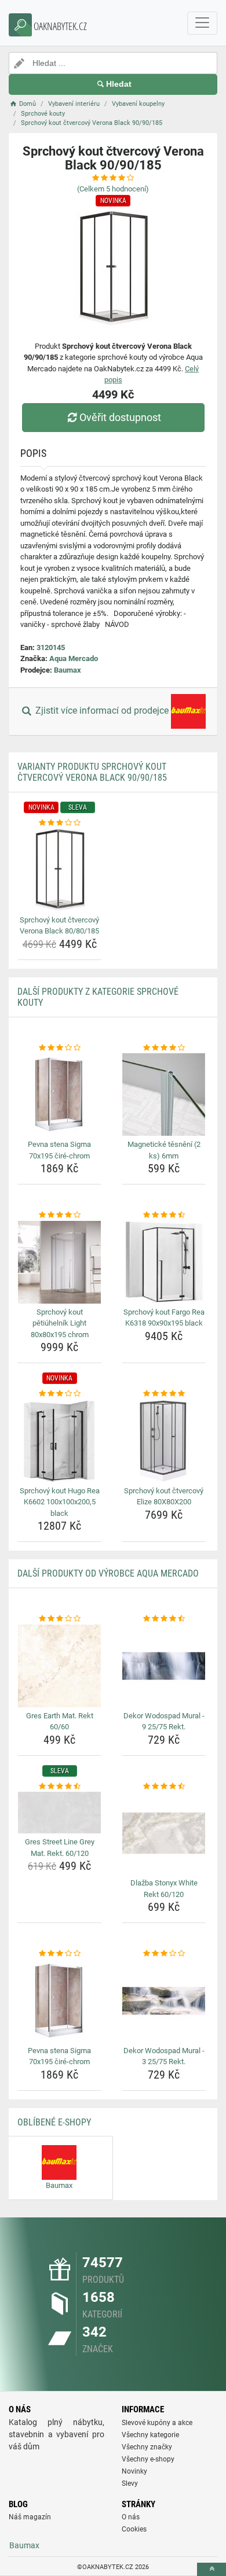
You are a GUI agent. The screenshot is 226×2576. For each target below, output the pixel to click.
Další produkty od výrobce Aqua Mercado (108, 1573)
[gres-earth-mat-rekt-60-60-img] (59, 1666)
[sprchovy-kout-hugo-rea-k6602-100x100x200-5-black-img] (59, 1441)
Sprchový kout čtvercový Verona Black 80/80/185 (59, 926)
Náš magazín (30, 2517)
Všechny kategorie (150, 2435)
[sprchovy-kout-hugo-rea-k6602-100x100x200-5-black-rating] (59, 1394)
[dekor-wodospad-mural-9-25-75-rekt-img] (164, 1666)
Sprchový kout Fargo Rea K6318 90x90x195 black (164, 1318)
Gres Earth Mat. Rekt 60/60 (60, 1721)
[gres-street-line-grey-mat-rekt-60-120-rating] (59, 1787)
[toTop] (212, 2569)
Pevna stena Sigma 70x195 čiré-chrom (59, 1150)
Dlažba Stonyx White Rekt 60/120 (164, 1889)
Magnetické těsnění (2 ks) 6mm (164, 1150)
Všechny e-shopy (148, 2459)
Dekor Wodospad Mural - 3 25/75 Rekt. (164, 2056)
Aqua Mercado (74, 658)
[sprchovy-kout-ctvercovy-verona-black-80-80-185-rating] (59, 823)
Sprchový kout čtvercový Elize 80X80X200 (164, 1496)
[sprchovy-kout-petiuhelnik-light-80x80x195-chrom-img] (59, 1262)
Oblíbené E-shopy (54, 2122)
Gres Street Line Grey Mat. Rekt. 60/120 (60, 1848)
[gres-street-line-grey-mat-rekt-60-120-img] (59, 1813)
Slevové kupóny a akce (157, 2423)
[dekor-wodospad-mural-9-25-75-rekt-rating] (164, 1619)
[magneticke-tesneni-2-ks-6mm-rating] (164, 1048)
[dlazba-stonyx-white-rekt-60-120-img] (164, 1833)
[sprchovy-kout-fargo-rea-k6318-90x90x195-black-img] (164, 1262)
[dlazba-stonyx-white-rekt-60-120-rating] (164, 1787)
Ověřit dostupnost (120, 417)
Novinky (134, 2471)
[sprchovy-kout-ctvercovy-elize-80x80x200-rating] (164, 1394)
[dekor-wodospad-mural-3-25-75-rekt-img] (164, 2001)
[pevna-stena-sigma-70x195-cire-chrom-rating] (59, 1048)
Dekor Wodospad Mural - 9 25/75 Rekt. (164, 1721)
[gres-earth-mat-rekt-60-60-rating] (59, 1619)
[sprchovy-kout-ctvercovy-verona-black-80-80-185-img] (59, 870)
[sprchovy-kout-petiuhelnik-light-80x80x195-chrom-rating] (59, 1215)
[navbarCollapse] (202, 23)
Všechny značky (147, 2447)
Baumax (68, 670)
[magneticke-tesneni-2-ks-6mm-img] (164, 1095)
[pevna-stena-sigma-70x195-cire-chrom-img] (59, 1095)
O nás (131, 2517)
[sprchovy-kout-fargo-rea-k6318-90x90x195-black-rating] (164, 1215)
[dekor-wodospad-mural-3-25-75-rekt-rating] (164, 1954)
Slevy (130, 2483)
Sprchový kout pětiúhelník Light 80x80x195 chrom (60, 1323)
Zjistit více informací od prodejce (102, 711)
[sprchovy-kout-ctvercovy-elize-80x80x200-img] (164, 1441)
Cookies (134, 2529)
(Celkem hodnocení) (113, 189)
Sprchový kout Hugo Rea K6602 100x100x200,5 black (60, 1502)
